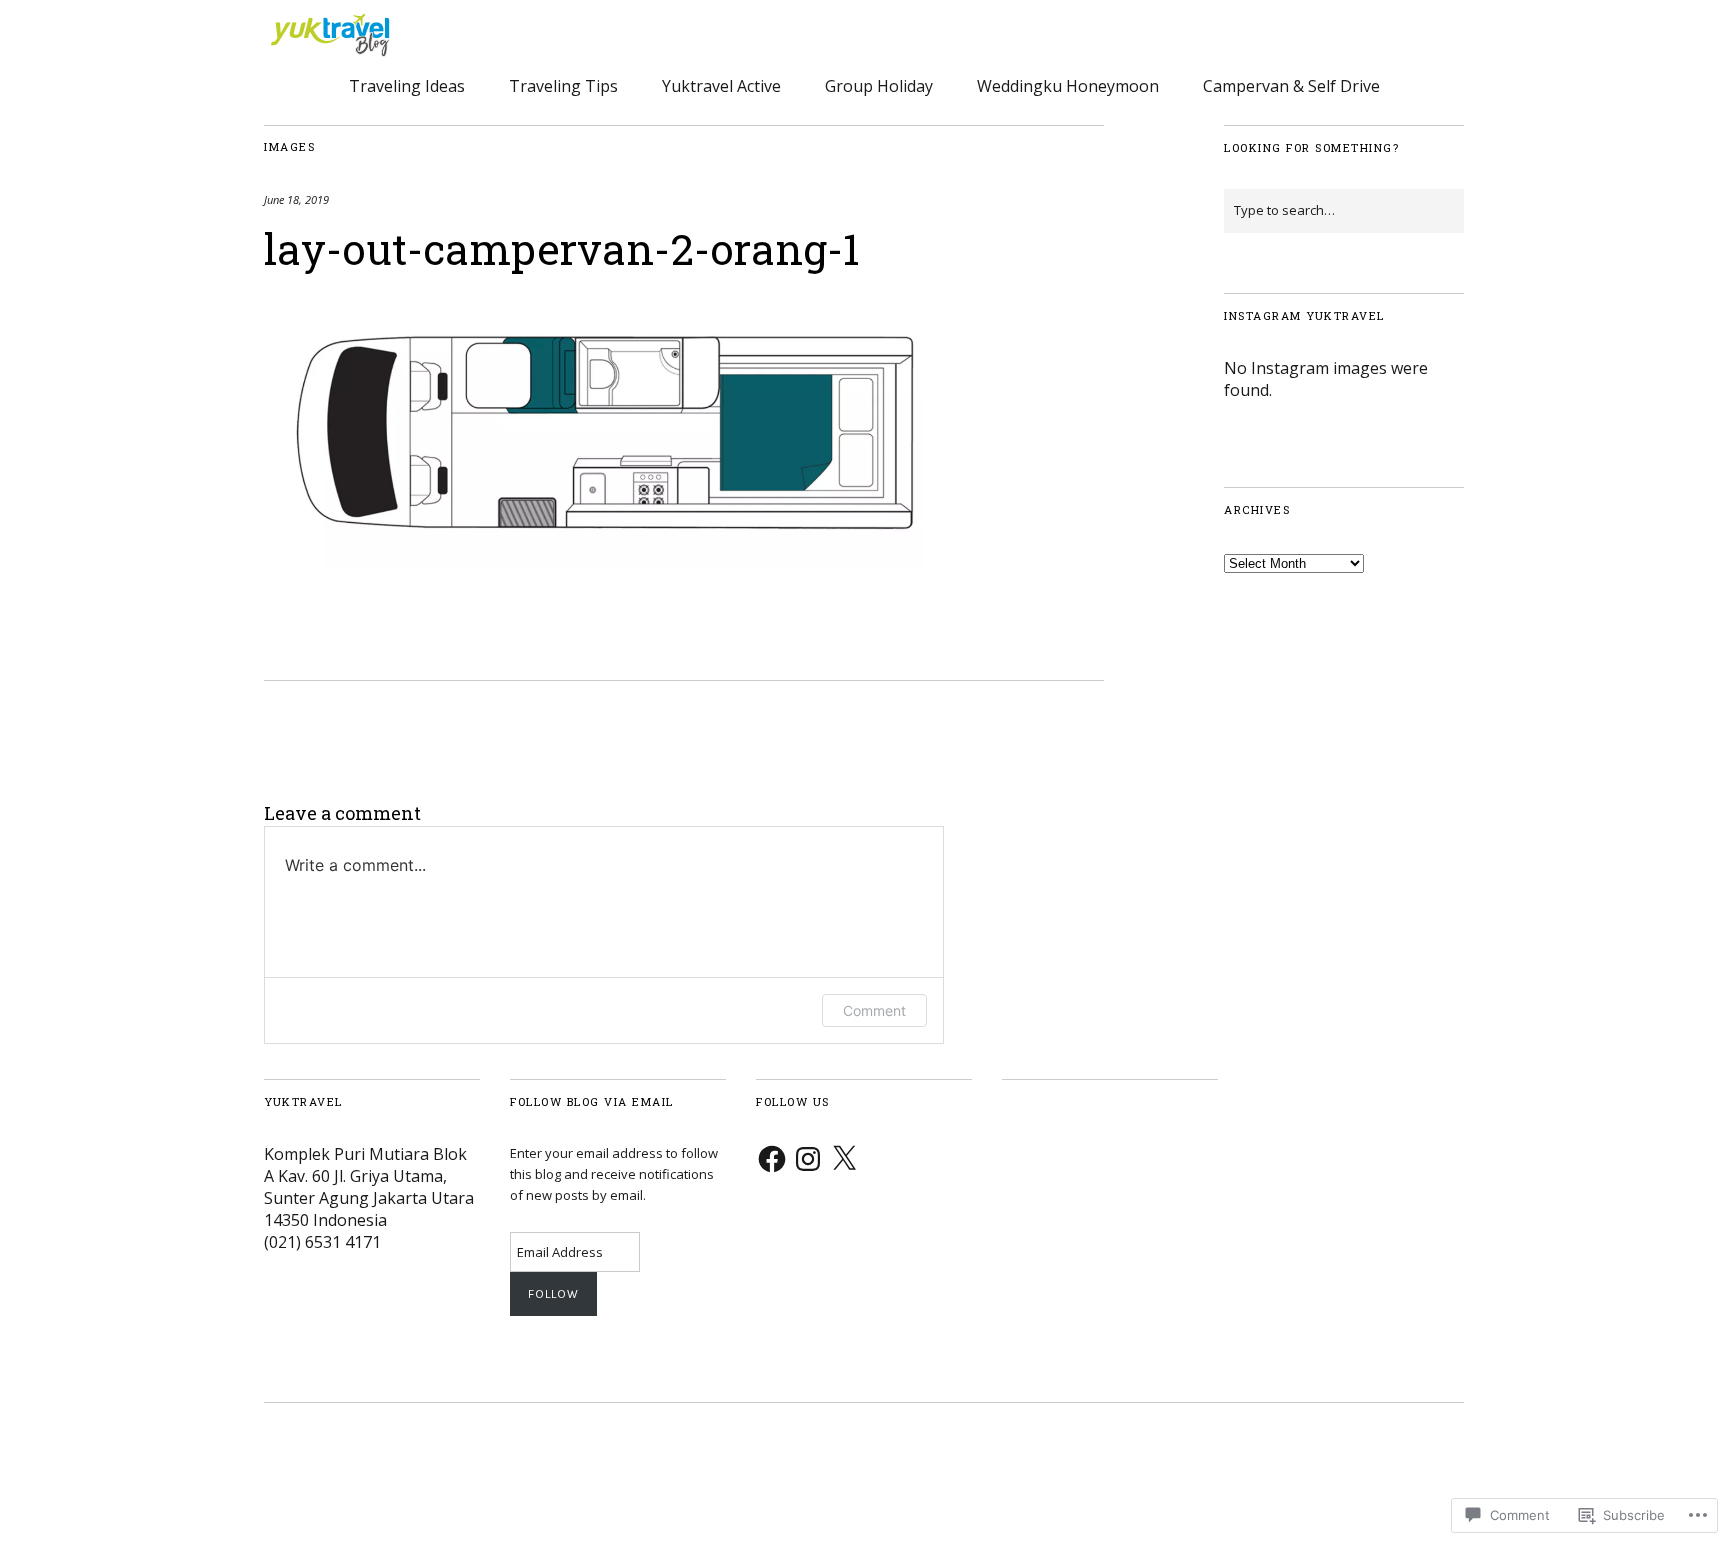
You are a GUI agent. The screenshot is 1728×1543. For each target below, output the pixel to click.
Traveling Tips (563, 86)
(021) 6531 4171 (322, 1242)
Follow (553, 1294)
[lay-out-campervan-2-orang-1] (604, 564)
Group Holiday (879, 86)
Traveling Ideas (407, 86)
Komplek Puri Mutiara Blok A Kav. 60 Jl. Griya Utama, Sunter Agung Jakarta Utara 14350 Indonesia (369, 1187)
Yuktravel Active (721, 86)
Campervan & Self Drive (1291, 86)
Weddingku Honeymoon (1068, 86)
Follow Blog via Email (592, 1101)
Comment (874, 1010)
